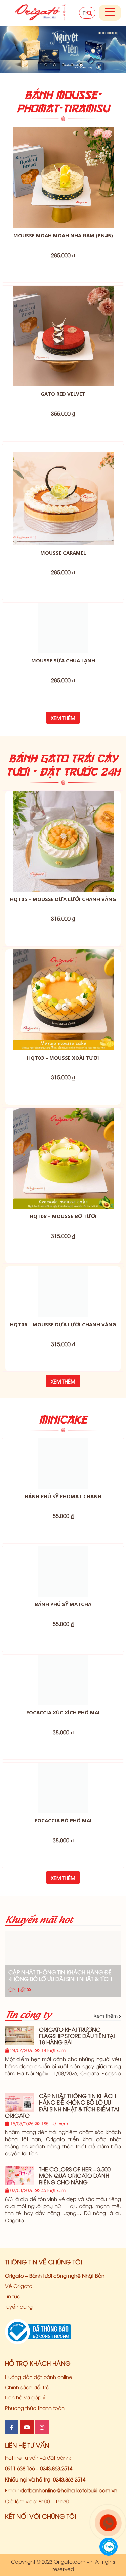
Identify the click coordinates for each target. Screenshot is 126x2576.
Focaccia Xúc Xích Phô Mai (63, 1813)
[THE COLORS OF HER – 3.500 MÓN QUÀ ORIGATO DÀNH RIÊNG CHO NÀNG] (19, 2277)
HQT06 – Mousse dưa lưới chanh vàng (63, 1425)
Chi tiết (18, 2090)
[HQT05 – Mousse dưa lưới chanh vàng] (63, 892)
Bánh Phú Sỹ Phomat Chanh (63, 1597)
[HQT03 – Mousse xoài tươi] (63, 1050)
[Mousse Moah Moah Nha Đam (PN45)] (63, 178)
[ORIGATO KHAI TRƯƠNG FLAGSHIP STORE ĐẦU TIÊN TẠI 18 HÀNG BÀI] (19, 2137)
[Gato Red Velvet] (63, 336)
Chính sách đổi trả (27, 2488)
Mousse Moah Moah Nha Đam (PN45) (63, 235)
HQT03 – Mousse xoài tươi (63, 1108)
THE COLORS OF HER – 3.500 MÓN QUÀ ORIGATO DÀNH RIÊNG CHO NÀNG (75, 2276)
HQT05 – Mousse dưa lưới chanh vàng (63, 949)
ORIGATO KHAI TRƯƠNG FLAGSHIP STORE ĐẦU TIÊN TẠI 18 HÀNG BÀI (77, 2136)
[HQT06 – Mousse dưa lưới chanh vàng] (63, 1367)
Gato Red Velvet (63, 394)
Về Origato (19, 2387)
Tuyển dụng (19, 2407)
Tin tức (13, 2397)
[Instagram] (42, 2528)
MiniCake (63, 1520)
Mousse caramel (63, 553)
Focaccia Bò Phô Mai (63, 1921)
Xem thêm (63, 768)
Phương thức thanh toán (35, 2508)
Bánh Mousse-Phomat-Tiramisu (63, 101)
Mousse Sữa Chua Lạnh (63, 711)
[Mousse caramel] (63, 495)
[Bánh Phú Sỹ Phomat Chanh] (63, 1564)
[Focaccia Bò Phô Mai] (63, 1889)
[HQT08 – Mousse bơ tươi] (63, 1209)
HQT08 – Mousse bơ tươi (63, 1266)
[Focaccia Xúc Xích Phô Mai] (63, 1781)
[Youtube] (27, 2528)
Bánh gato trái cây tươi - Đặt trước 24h (63, 815)
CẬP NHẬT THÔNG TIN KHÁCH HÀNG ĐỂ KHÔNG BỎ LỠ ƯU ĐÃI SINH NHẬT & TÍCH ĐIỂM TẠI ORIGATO (60, 2076)
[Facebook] (12, 2528)
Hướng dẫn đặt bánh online (39, 2477)
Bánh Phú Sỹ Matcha (63, 1705)
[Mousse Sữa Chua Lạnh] (63, 653)
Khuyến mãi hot (39, 2019)
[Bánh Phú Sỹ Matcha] (63, 1672)
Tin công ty (28, 2114)
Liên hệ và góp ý (25, 2498)
